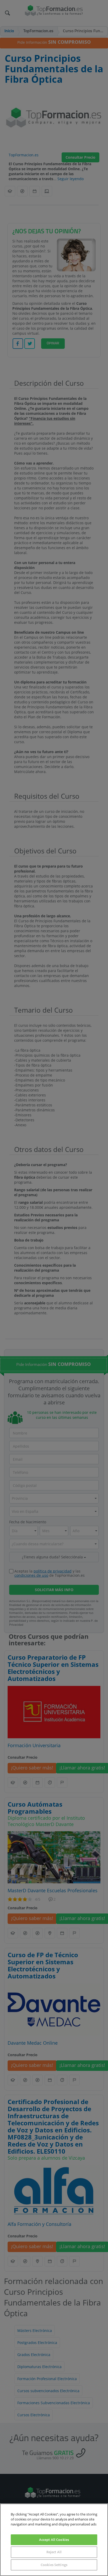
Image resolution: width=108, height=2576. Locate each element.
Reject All (54, 2552)
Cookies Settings (54, 2565)
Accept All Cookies (54, 2540)
